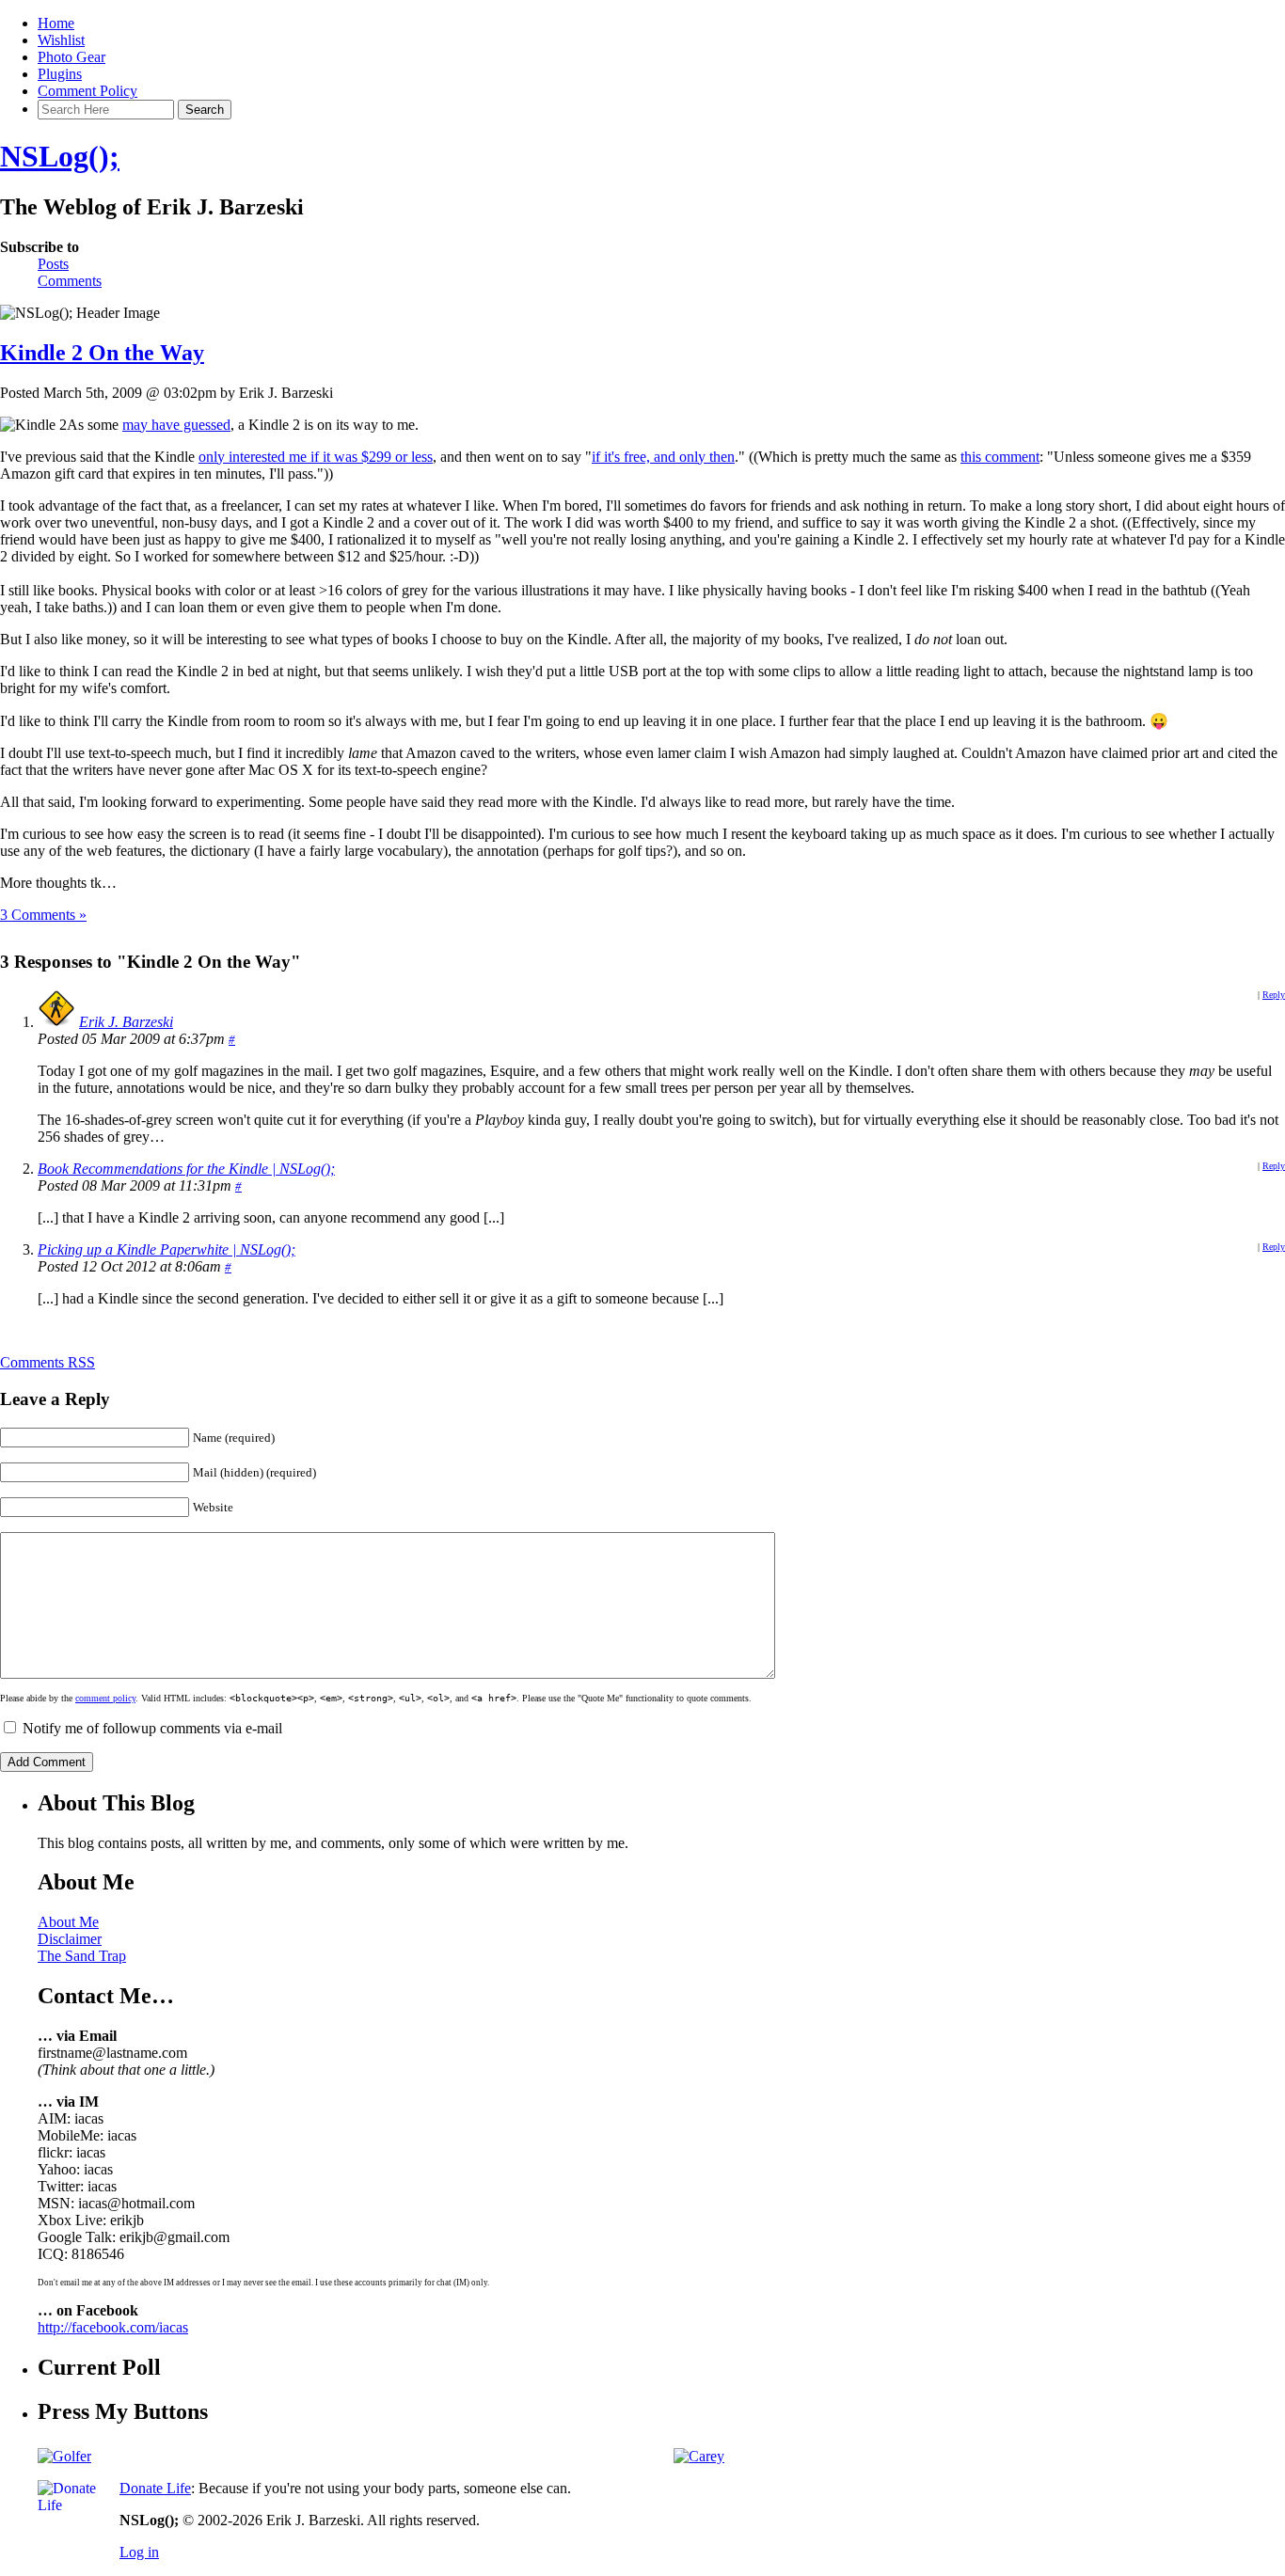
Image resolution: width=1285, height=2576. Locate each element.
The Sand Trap (82, 1956)
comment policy (105, 1698)
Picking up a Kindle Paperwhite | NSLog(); (167, 1249)
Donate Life (155, 2488)
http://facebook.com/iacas (113, 2327)
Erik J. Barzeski (126, 1022)
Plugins (60, 74)
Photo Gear (71, 57)
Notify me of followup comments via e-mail (152, 1728)
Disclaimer (70, 1939)
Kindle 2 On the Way (102, 353)
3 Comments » (43, 915)
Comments (70, 281)
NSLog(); (60, 156)
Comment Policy (87, 91)
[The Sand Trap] (64, 2456)
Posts (53, 264)
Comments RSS (48, 1362)
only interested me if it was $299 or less (316, 457)
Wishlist (61, 40)
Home (56, 23)
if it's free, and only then (663, 457)
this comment (1000, 457)
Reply (1274, 995)
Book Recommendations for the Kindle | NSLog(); (186, 1169)
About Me (68, 1922)
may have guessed (176, 425)
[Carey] (699, 2456)
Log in (139, 2552)
